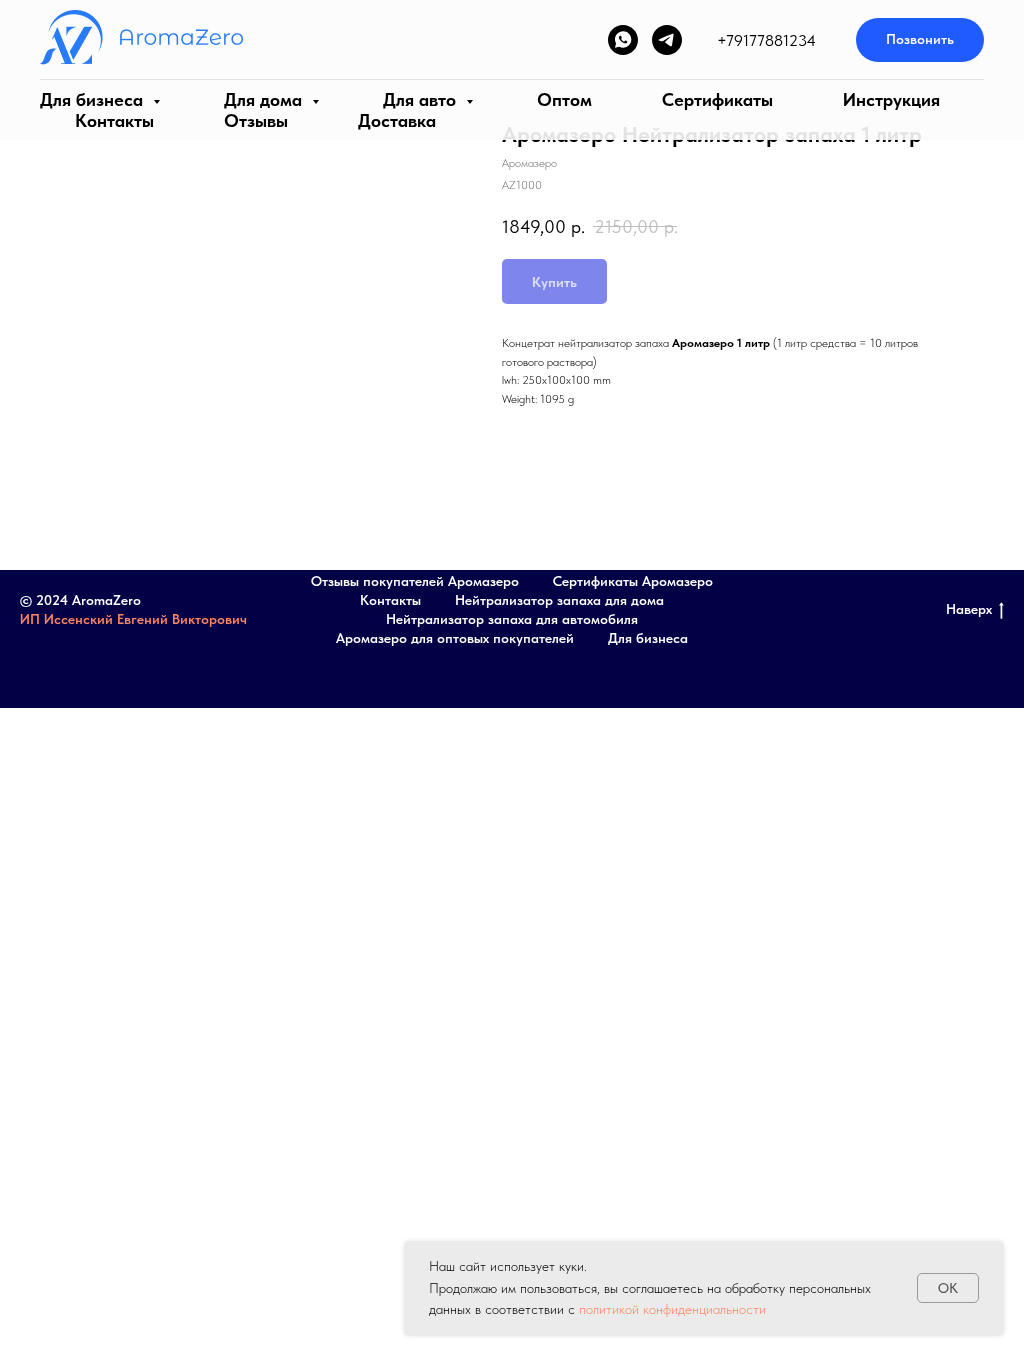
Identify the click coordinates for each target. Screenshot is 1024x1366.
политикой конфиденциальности (672, 1309)
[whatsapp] (623, 40)
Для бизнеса (94, 99)
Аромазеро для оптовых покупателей (455, 638)
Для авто (422, 99)
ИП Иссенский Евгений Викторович (133, 619)
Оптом (564, 99)
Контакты (114, 120)
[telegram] (667, 40)
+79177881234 (766, 40)
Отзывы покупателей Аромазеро (415, 581)
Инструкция (891, 99)
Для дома (265, 99)
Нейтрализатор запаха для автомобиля (512, 619)
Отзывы (256, 120)
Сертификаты (717, 99)
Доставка (397, 120)
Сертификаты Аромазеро (633, 581)
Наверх (969, 609)
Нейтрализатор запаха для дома (559, 600)
